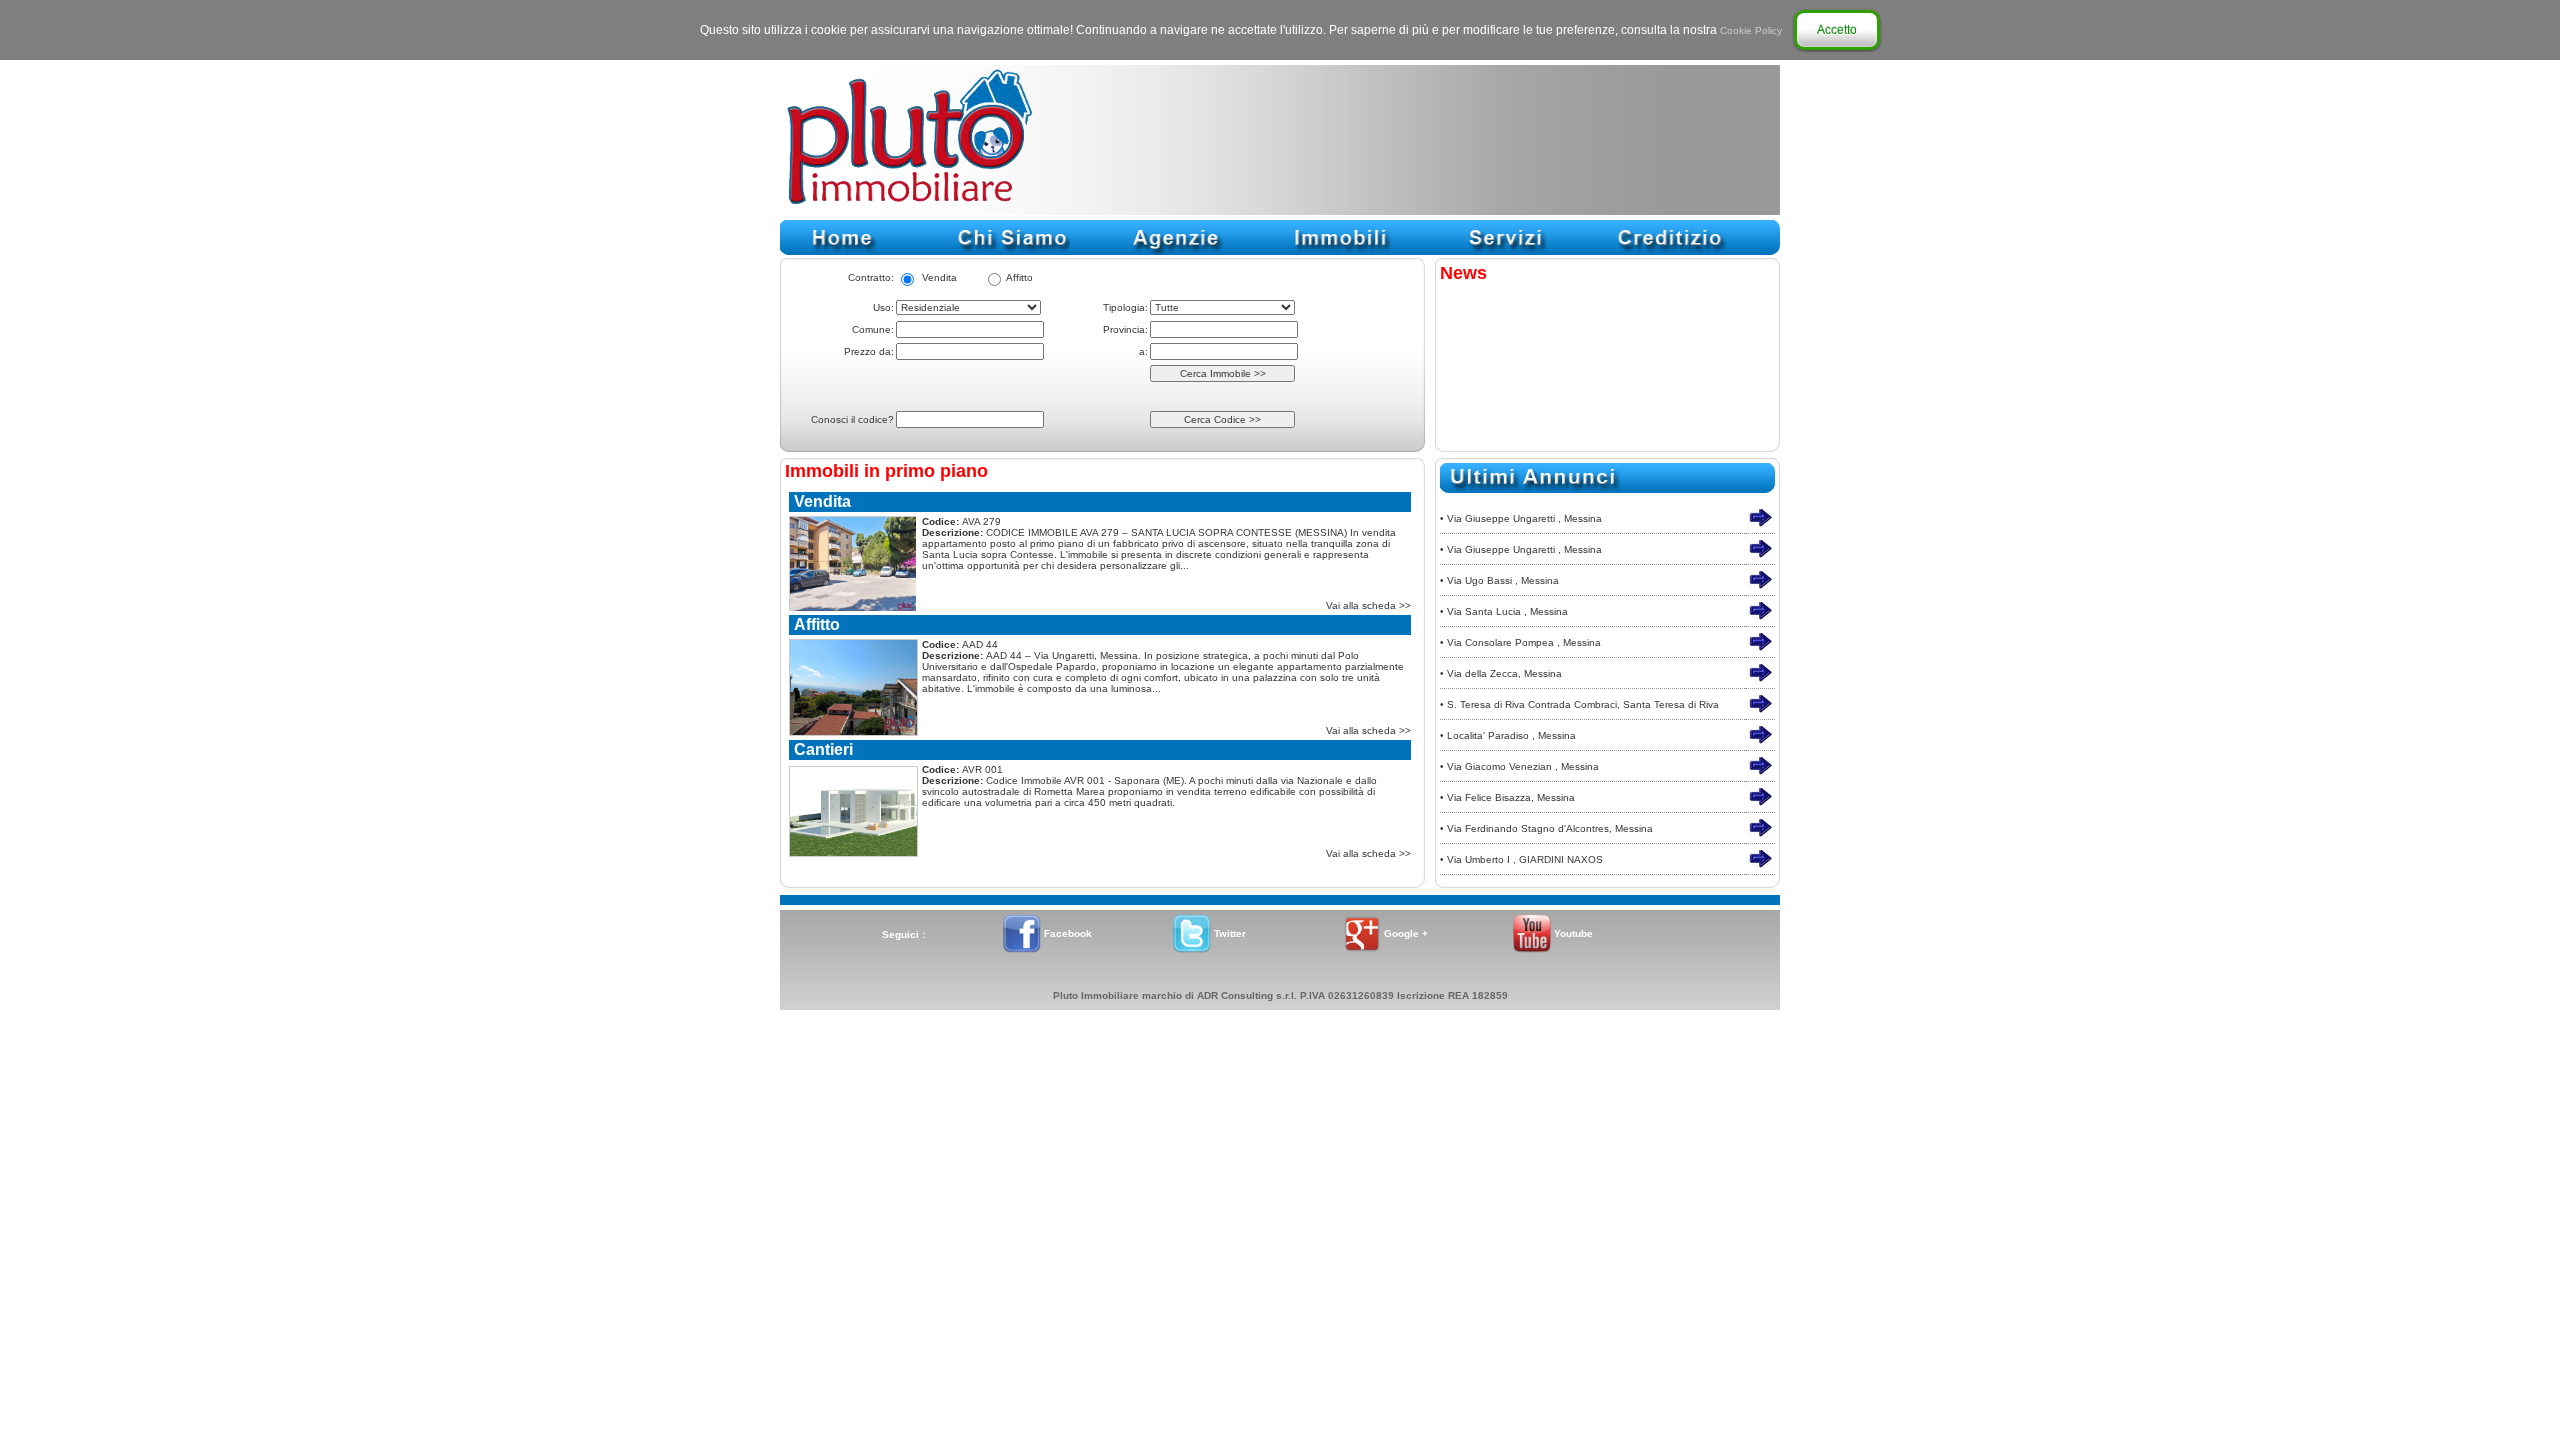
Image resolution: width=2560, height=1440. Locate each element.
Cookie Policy (1751, 30)
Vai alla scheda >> (1368, 605)
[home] (845, 251)
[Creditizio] (1670, 251)
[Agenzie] (1175, 251)
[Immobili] (1340, 251)
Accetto (1837, 30)
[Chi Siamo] (1010, 251)
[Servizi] (1505, 251)
